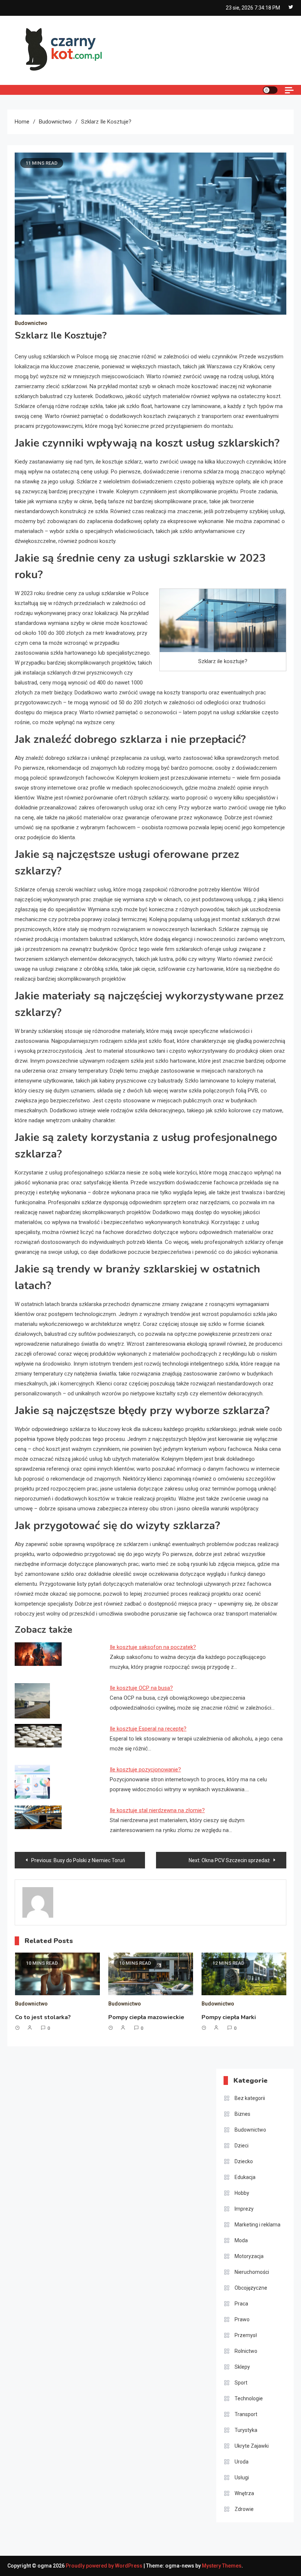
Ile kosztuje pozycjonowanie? (145, 1770)
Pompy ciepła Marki (229, 2017)
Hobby (242, 2193)
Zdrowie (244, 2509)
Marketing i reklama (258, 2225)
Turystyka (246, 2430)
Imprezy (244, 2209)
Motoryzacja (249, 2256)
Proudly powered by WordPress (105, 2566)
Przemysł (246, 2335)
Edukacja (245, 2177)
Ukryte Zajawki (252, 2446)
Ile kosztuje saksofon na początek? (153, 1647)
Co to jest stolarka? (43, 2017)
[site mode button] (270, 90)
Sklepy (242, 2367)
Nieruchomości (252, 2272)
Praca (241, 2304)
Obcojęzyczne (251, 2288)
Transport (246, 2414)
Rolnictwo (246, 2351)
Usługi (242, 2477)
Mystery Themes (222, 2566)
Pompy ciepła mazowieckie (146, 2017)
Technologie (249, 2398)
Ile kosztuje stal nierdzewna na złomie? (157, 1810)
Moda (241, 2240)
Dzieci (242, 2146)
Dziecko (244, 2161)
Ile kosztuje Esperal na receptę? (148, 1729)
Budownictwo (31, 323)
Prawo (242, 2319)
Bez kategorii (250, 2098)
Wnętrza (244, 2493)
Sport (241, 2383)
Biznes (242, 2114)
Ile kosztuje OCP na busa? (141, 1688)
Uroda (242, 2462)
